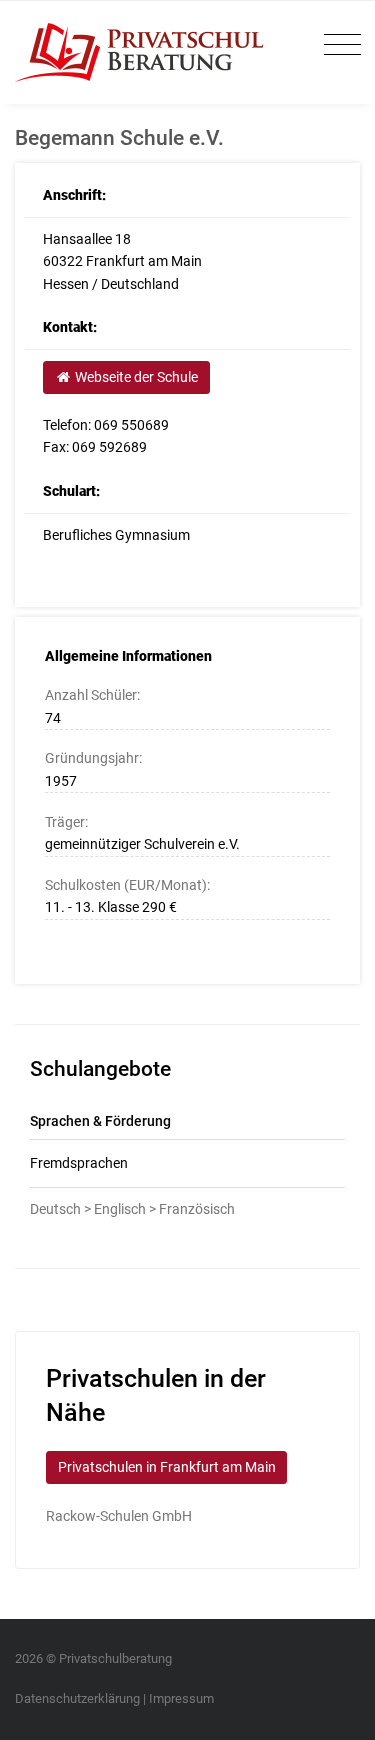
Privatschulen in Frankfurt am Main (167, 1467)
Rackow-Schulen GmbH (119, 1516)
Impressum (181, 1698)
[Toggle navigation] (337, 45)
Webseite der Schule (135, 377)
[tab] (187, 1164)
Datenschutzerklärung (77, 1698)
